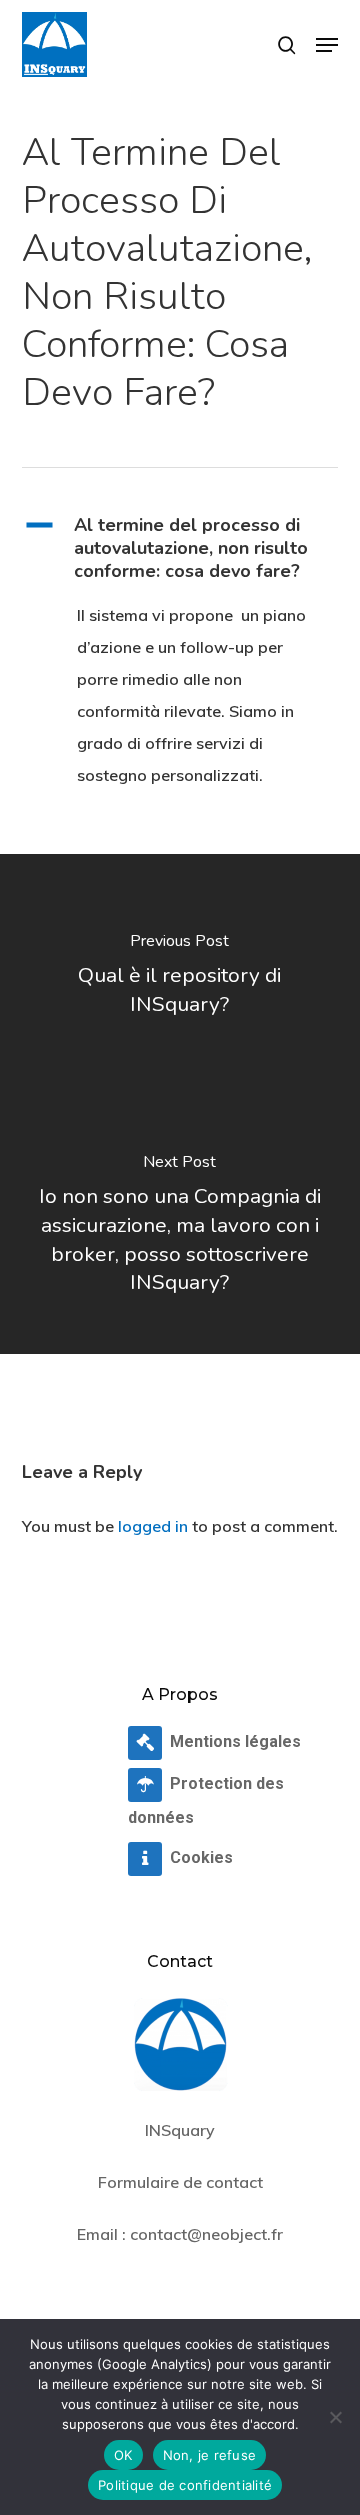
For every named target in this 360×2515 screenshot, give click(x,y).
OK (123, 2455)
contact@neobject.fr (206, 2234)
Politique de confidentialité (185, 2485)
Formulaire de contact (180, 2182)
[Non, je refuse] (335, 2417)
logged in (153, 1526)
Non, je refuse (210, 2455)
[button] (327, 45)
